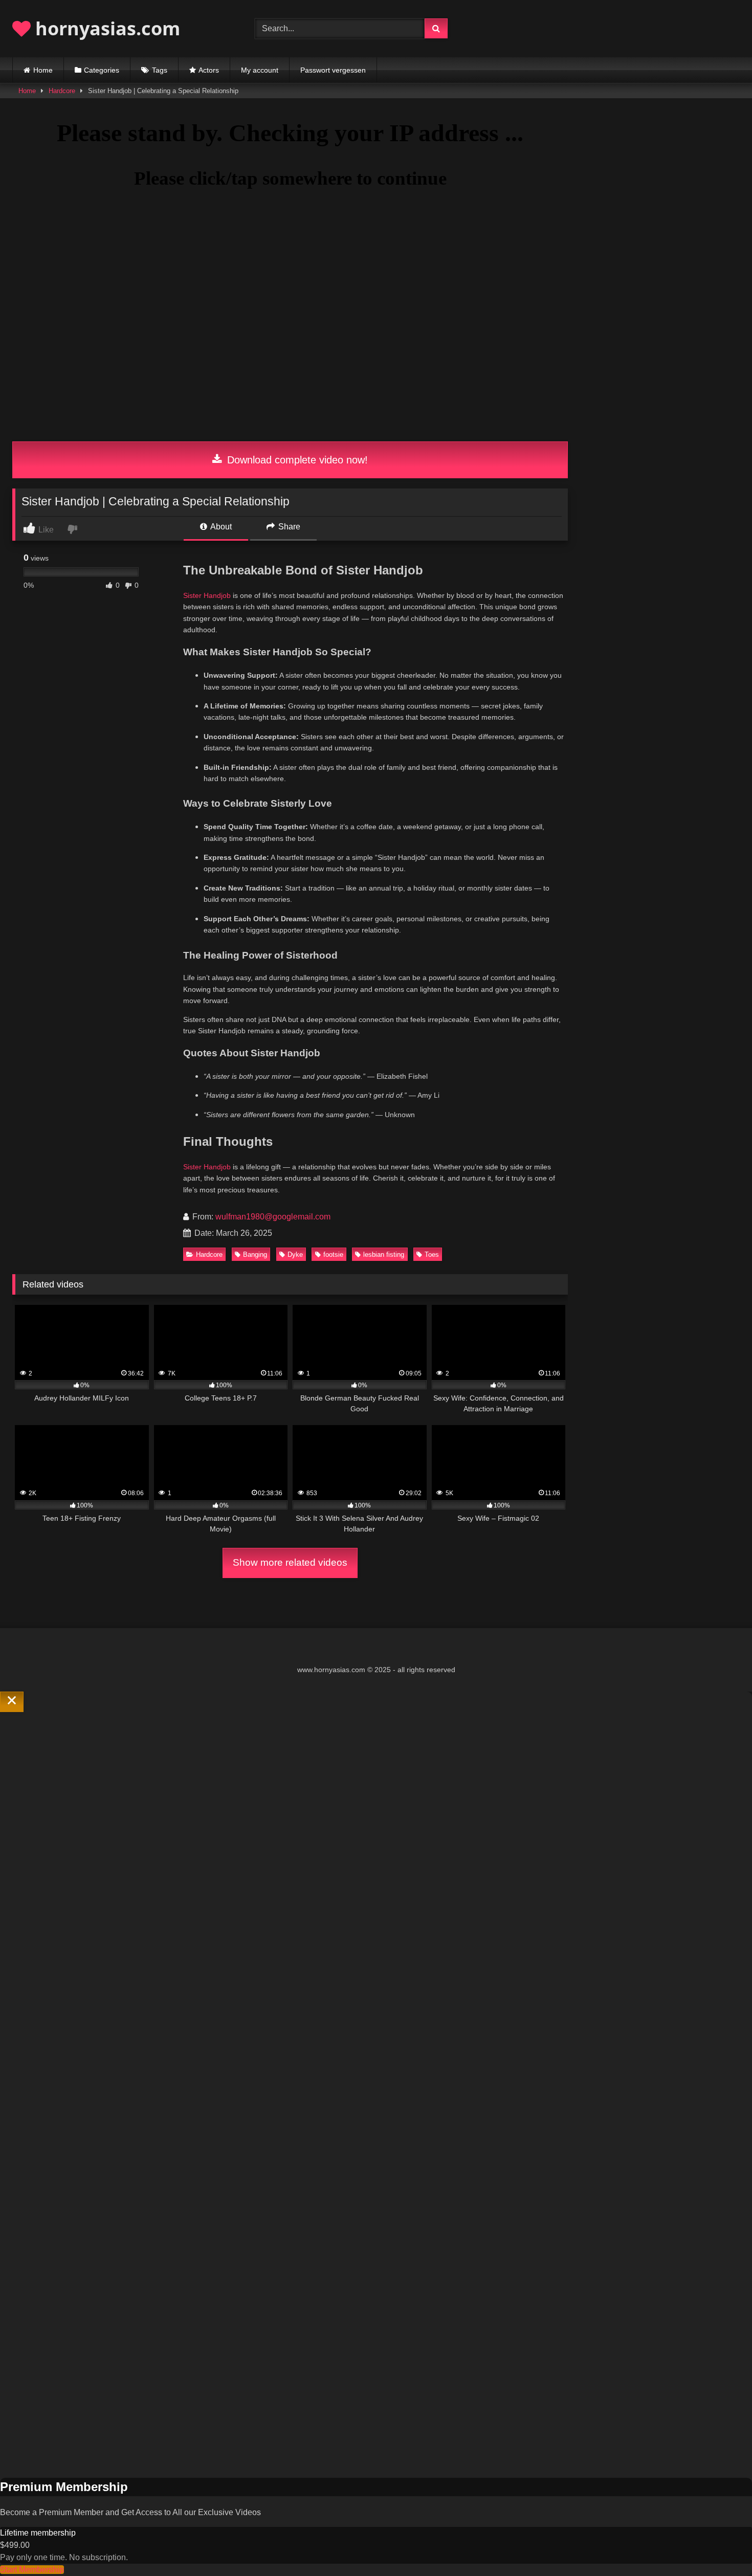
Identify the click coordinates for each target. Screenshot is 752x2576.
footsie (333, 1254)
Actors (209, 70)
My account (260, 70)
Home (43, 70)
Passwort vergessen (333, 70)
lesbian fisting (384, 1254)
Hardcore (62, 91)
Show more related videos (290, 1562)
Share (288, 527)
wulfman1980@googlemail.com (273, 1217)
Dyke (295, 1254)
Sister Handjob (207, 595)
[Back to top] (720, 2546)
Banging (255, 1254)
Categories (102, 70)
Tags (160, 70)
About (220, 527)
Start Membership (32, 2570)
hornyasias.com (105, 28)
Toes (432, 1254)
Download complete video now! (296, 460)
